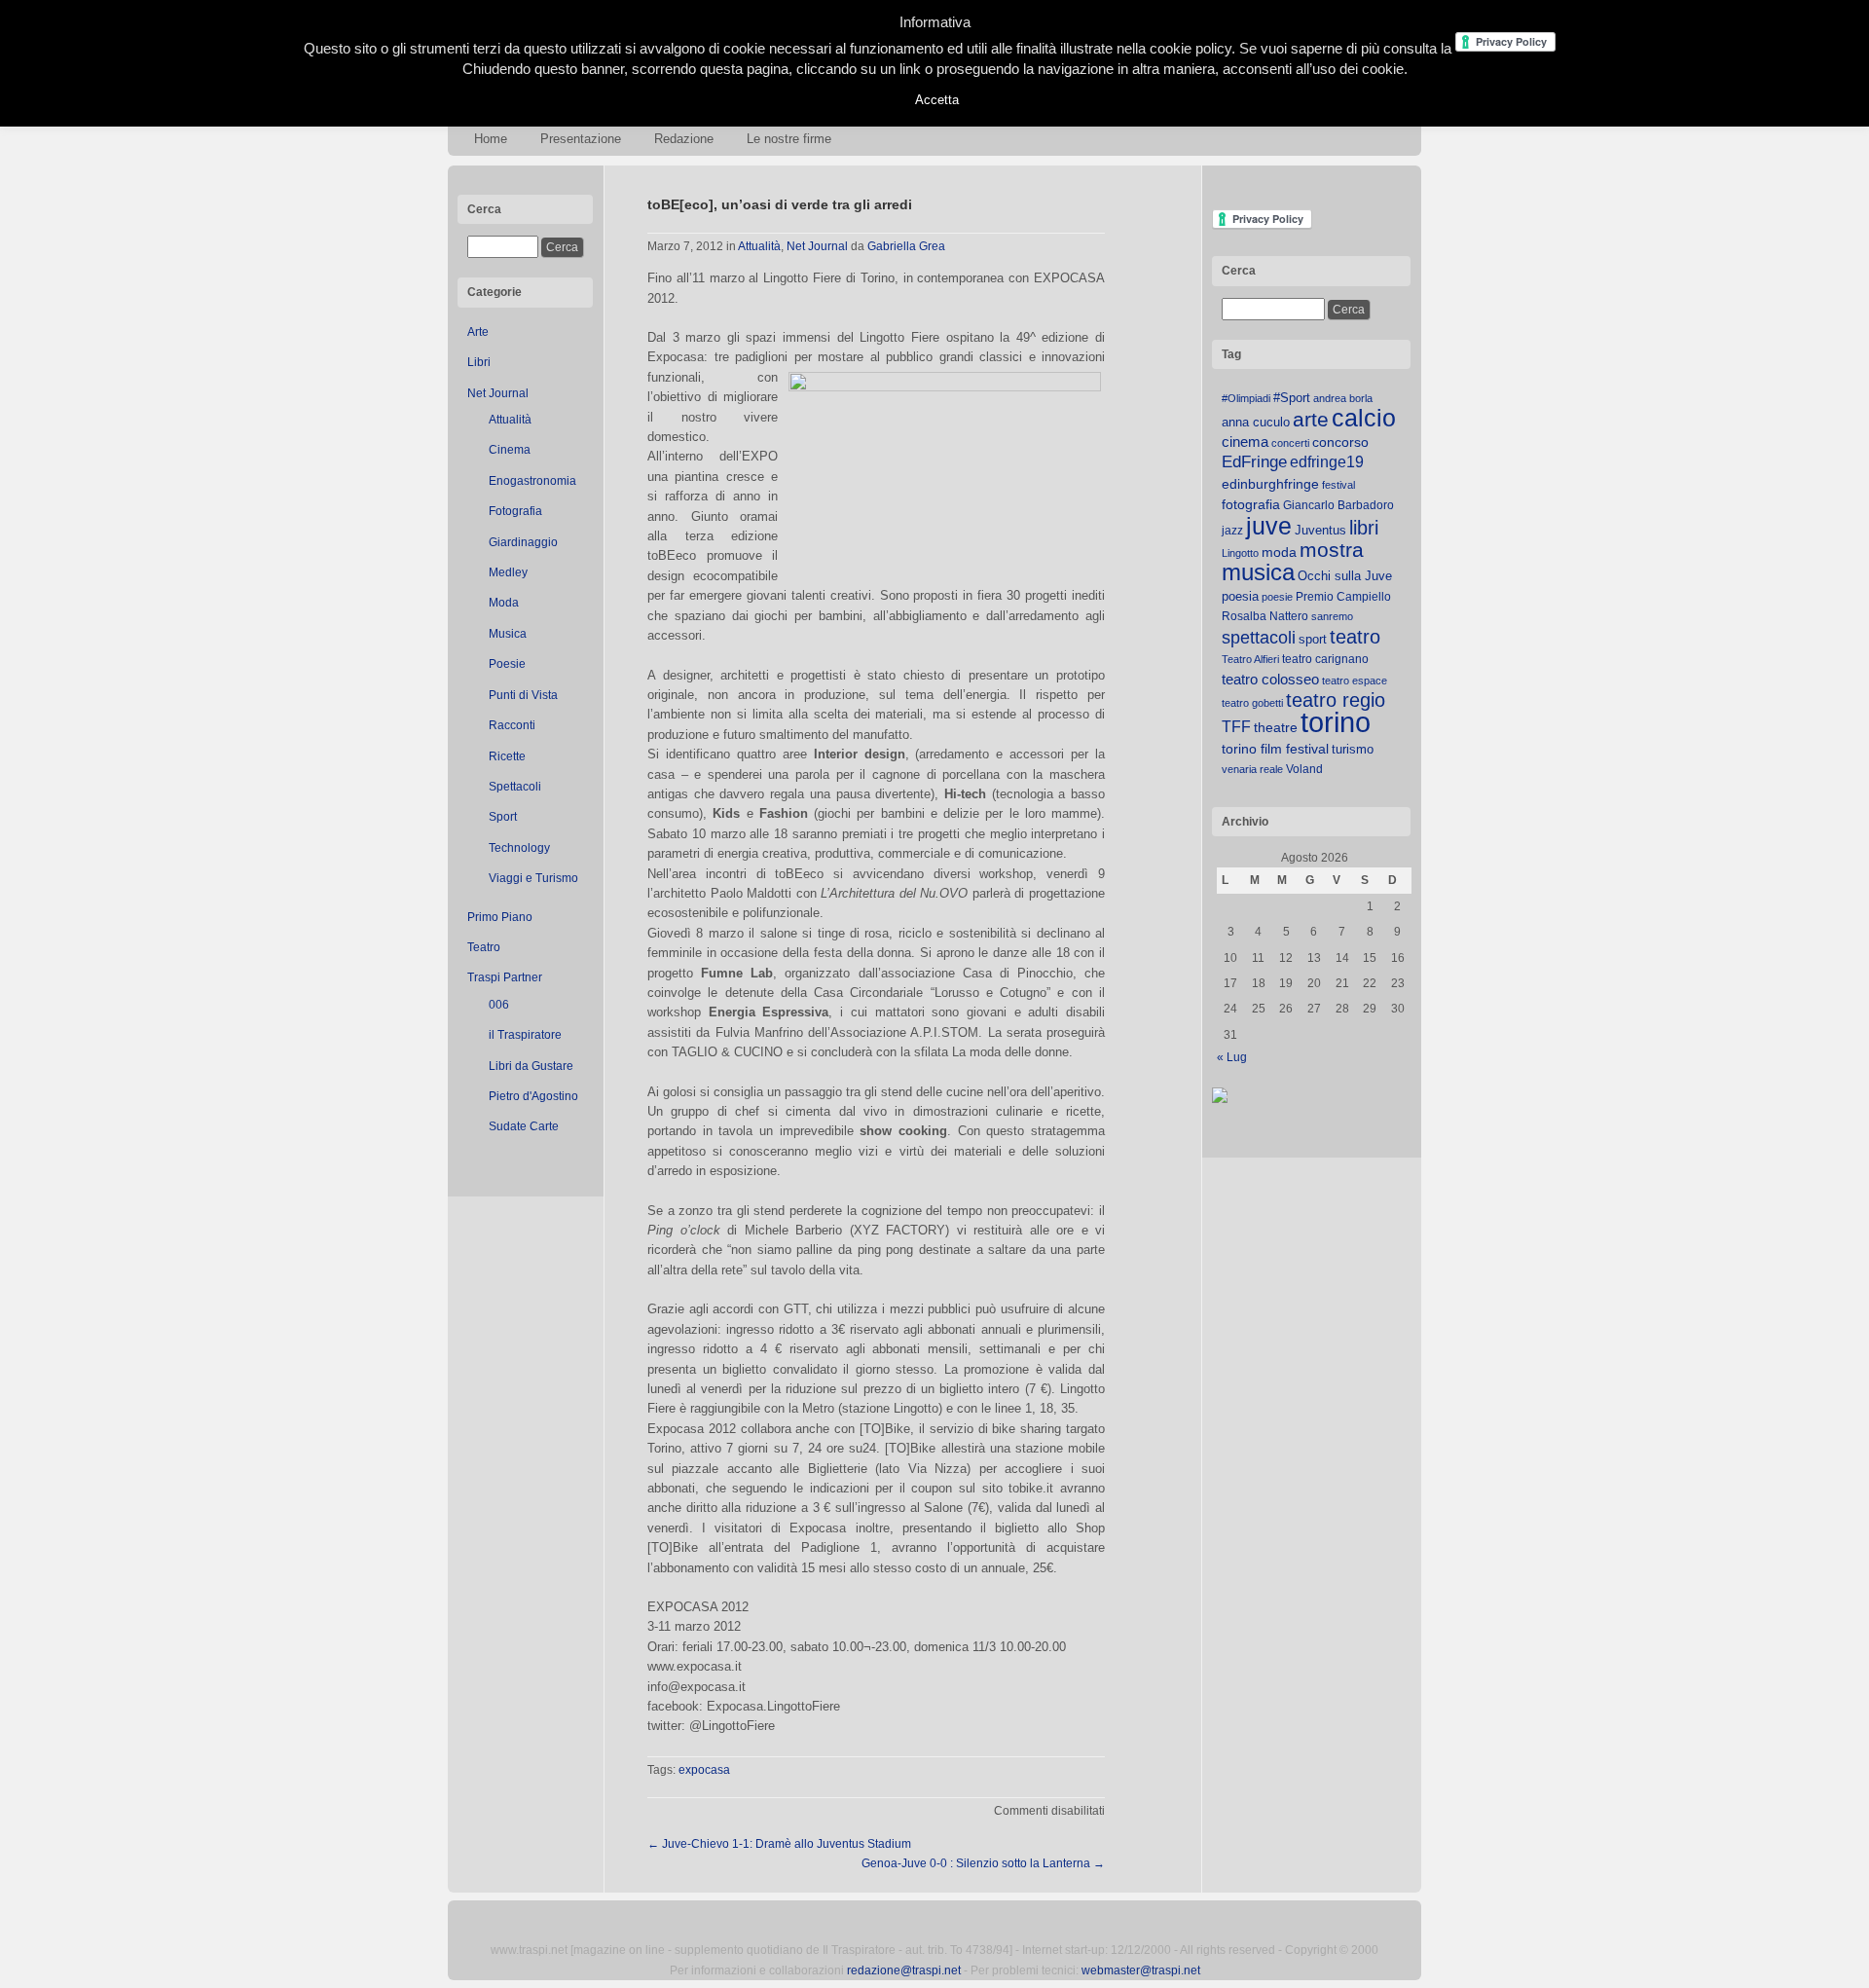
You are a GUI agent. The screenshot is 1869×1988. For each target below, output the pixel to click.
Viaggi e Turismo (533, 878)
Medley (508, 572)
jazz (1232, 531)
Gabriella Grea (906, 246)
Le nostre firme (789, 139)
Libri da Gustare (531, 1066)
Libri (479, 362)
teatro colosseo (1270, 679)
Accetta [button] (937, 100)
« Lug (1232, 1057)
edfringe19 (1327, 462)
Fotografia (515, 511)
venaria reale (1252, 769)
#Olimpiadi (1246, 398)
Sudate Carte (524, 1126)
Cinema (510, 450)
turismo (1353, 749)
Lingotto (1240, 553)
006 (499, 1005)
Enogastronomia (532, 481)
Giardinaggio (523, 542)
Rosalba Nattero (1265, 616)
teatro (1355, 637)
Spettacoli (515, 787)
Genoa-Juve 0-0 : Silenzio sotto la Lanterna (983, 1863)
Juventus (1320, 530)
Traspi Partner (505, 977)
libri (1364, 528)
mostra (1332, 550)
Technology (519, 848)
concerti (1290, 443)
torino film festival (1275, 749)
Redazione (684, 139)
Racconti (512, 725)
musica (1258, 572)
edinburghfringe (1270, 484)
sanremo (1332, 616)
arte (1311, 420)
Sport (503, 817)
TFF (1236, 726)
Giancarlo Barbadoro (1338, 505)
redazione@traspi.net (904, 1970)
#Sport (1292, 398)
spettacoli (1259, 638)
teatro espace (1355, 681)
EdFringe (1254, 462)
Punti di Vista (523, 695)
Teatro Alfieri (1250, 659)
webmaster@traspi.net (1141, 1970)
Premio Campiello (1343, 597)
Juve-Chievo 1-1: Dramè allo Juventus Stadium (779, 1844)
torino (1336, 722)
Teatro (484, 947)
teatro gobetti (1252, 703)
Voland (1304, 769)
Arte (478, 332)
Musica (508, 634)
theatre (1276, 727)
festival (1338, 485)
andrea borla (1343, 398)
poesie (1277, 597)
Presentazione (581, 139)
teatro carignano (1325, 659)
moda (1279, 552)
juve (1269, 526)
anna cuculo (1256, 422)
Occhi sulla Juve (1345, 576)
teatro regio (1336, 700)
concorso (1340, 442)
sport (1313, 639)
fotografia (1251, 504)
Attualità (510, 420)
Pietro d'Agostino (533, 1096)
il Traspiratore (525, 1035)
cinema (1245, 442)
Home (491, 139)
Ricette (507, 756)
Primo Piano (500, 917)
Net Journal (498, 393)
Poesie (507, 664)
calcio (1364, 418)
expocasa (704, 1770)
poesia (1240, 596)
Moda (504, 603)
